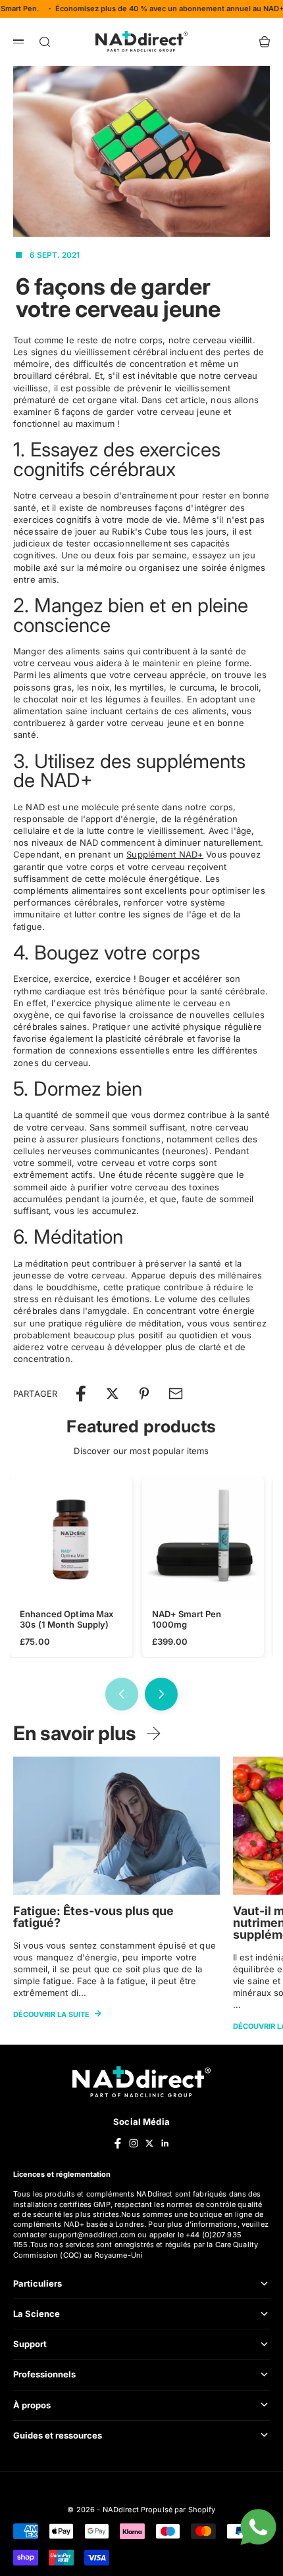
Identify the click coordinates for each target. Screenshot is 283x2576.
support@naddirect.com (92, 2235)
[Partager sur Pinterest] (144, 1394)
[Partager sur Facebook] (81, 1394)
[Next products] (161, 1694)
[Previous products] (122, 1694)
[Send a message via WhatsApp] (258, 2527)
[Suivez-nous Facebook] (118, 2143)
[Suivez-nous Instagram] (134, 2143)
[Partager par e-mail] (176, 1394)
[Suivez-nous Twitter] (149, 2143)
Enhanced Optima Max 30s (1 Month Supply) (66, 1619)
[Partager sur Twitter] (113, 1394)
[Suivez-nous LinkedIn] (165, 2143)
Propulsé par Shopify (178, 2510)
